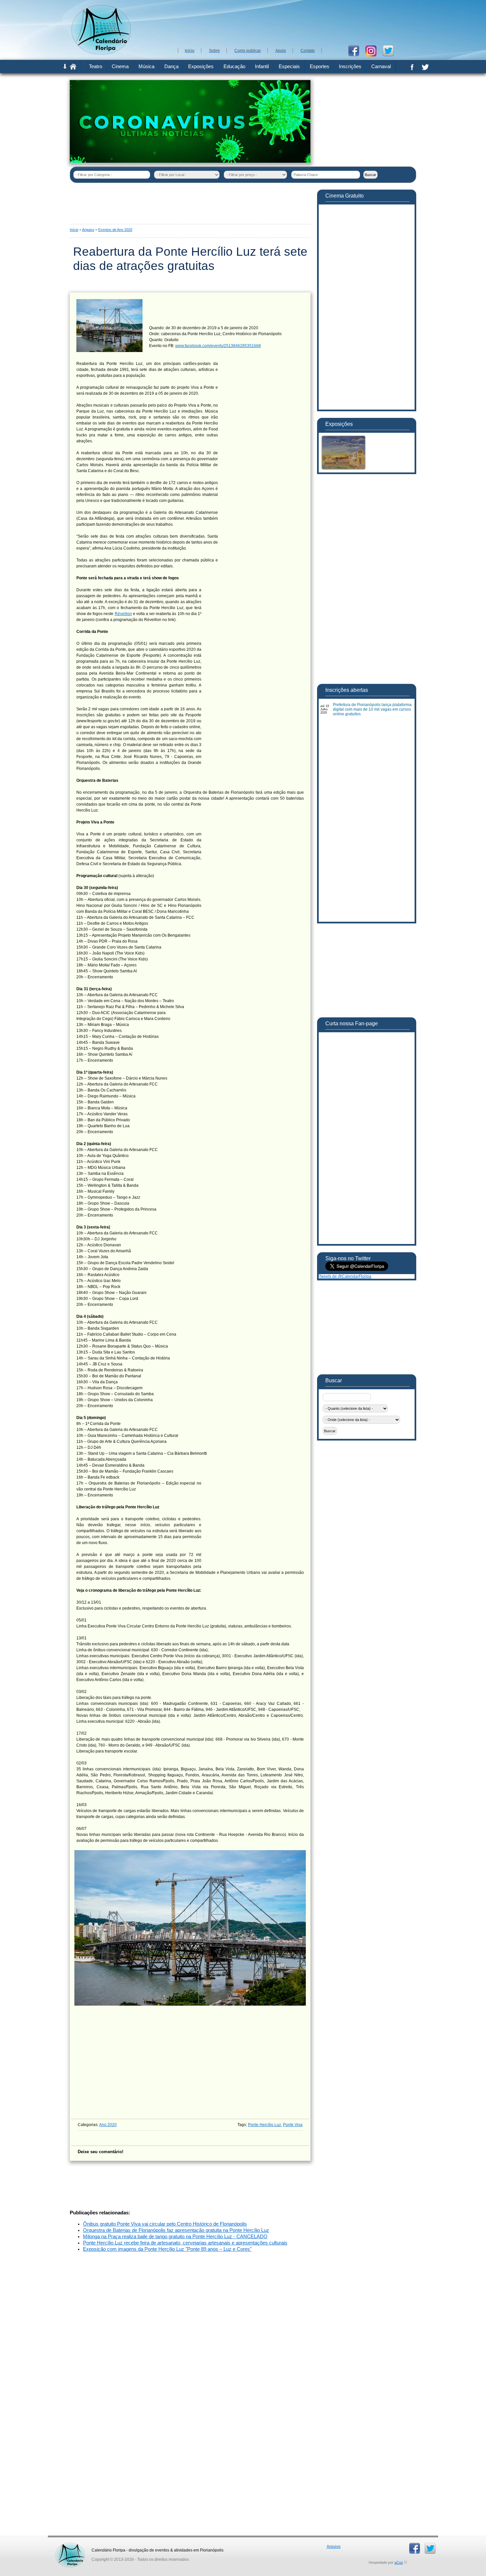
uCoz (399, 2562)
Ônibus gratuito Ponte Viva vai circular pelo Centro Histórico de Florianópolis (165, 2224)
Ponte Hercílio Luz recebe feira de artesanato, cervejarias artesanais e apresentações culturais (185, 2243)
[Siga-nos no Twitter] (391, 50)
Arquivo (88, 230)
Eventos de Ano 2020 (115, 230)
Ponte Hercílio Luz (264, 2125)
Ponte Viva (293, 2125)
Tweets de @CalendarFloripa (345, 1276)
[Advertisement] (296, 23)
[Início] (73, 68)
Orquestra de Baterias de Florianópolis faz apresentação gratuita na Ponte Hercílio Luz (176, 2230)
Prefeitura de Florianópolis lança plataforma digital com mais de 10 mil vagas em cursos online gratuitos (372, 709)
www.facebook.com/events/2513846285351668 (218, 346)
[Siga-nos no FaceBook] (356, 50)
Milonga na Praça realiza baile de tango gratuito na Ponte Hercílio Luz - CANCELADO (175, 2237)
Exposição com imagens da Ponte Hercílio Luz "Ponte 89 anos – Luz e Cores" (167, 2249)
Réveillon (123, 614)
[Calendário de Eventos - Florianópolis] (101, 53)
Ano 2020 (108, 2125)
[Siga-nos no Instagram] (373, 50)
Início (74, 230)
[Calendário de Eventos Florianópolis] (70, 2545)
